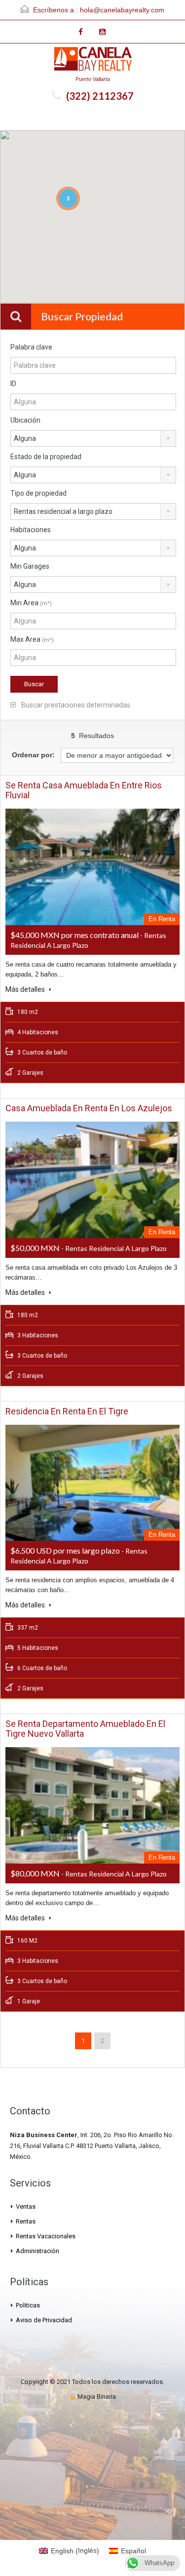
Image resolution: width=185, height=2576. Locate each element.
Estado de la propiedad (46, 457)
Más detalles (26, 989)
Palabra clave (31, 347)
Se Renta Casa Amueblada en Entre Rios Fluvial (84, 790)
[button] (146, 265)
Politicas (28, 2305)
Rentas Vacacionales (46, 2236)
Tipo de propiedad (38, 493)
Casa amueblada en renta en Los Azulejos (89, 1108)
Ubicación (25, 420)
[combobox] (93, 438)
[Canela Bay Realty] (93, 60)
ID (13, 384)
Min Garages (30, 566)
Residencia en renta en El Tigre (67, 1411)
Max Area (32, 639)
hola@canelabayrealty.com (122, 10)
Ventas (26, 2206)
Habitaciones (31, 530)
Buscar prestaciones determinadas (75, 705)
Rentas (26, 2221)
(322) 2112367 (100, 96)
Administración (37, 2251)
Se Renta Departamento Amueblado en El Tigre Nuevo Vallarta (85, 1729)
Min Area (31, 603)
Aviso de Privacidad (44, 2320)
